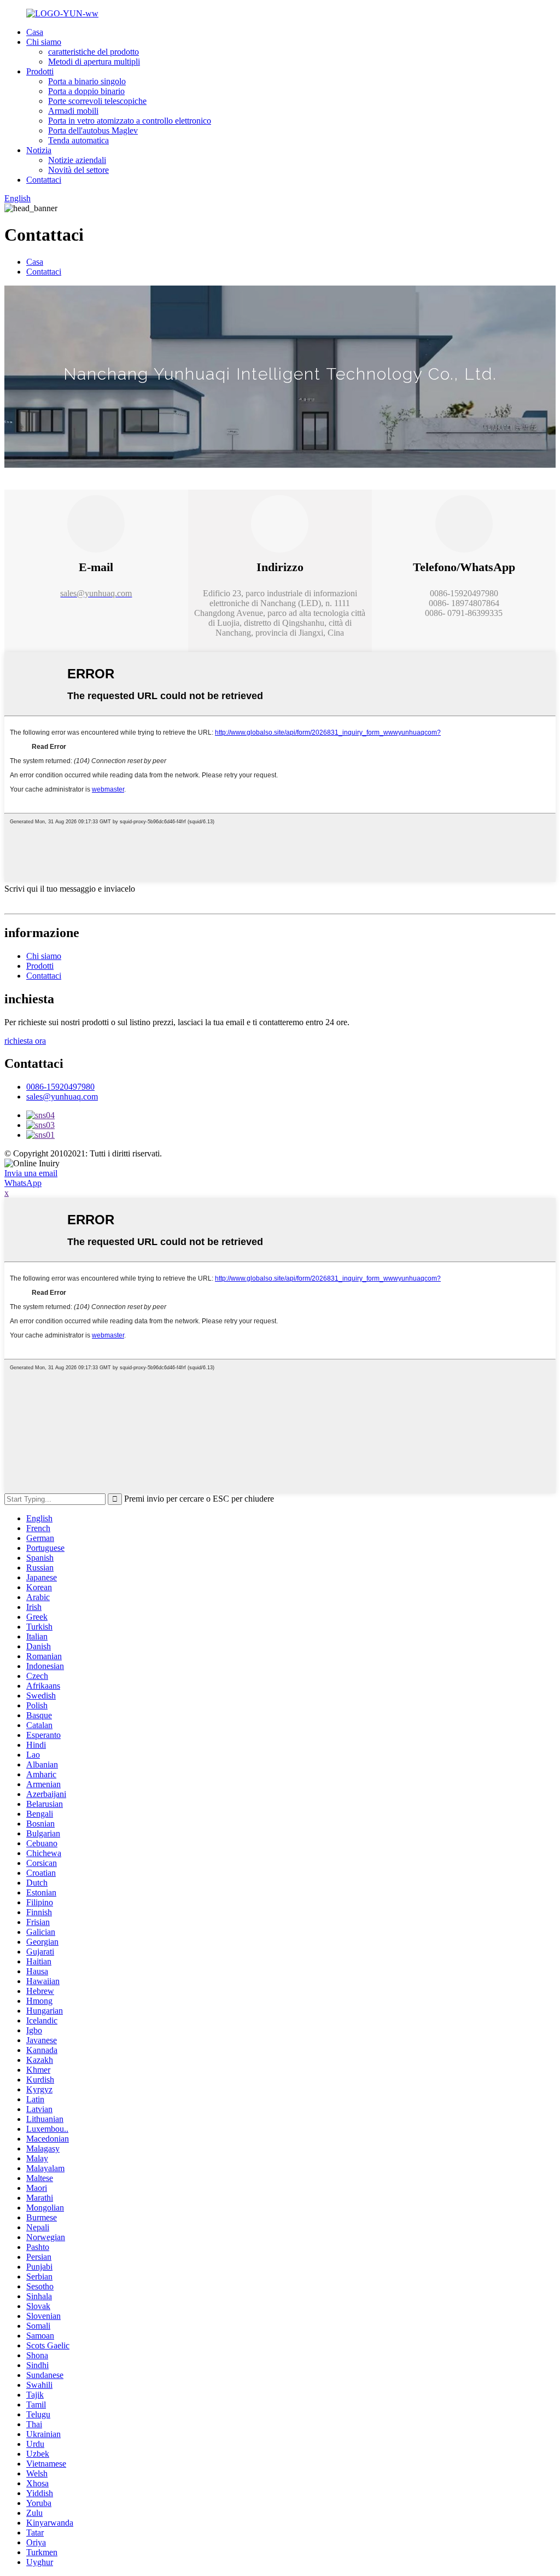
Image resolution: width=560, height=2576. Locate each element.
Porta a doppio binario (86, 91)
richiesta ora (25, 1041)
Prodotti (40, 71)
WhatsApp (23, 1183)
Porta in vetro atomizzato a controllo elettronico (130, 121)
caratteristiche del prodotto (94, 52)
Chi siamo (44, 42)
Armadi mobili (73, 111)
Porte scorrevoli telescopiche (97, 101)
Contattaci (44, 180)
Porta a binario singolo (87, 81)
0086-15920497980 (60, 1087)
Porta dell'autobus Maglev (93, 130)
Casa (35, 32)
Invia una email (31, 1173)
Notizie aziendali (77, 160)
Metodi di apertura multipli (94, 62)
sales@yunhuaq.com (62, 1097)
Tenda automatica (78, 140)
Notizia (39, 150)
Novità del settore (78, 170)
